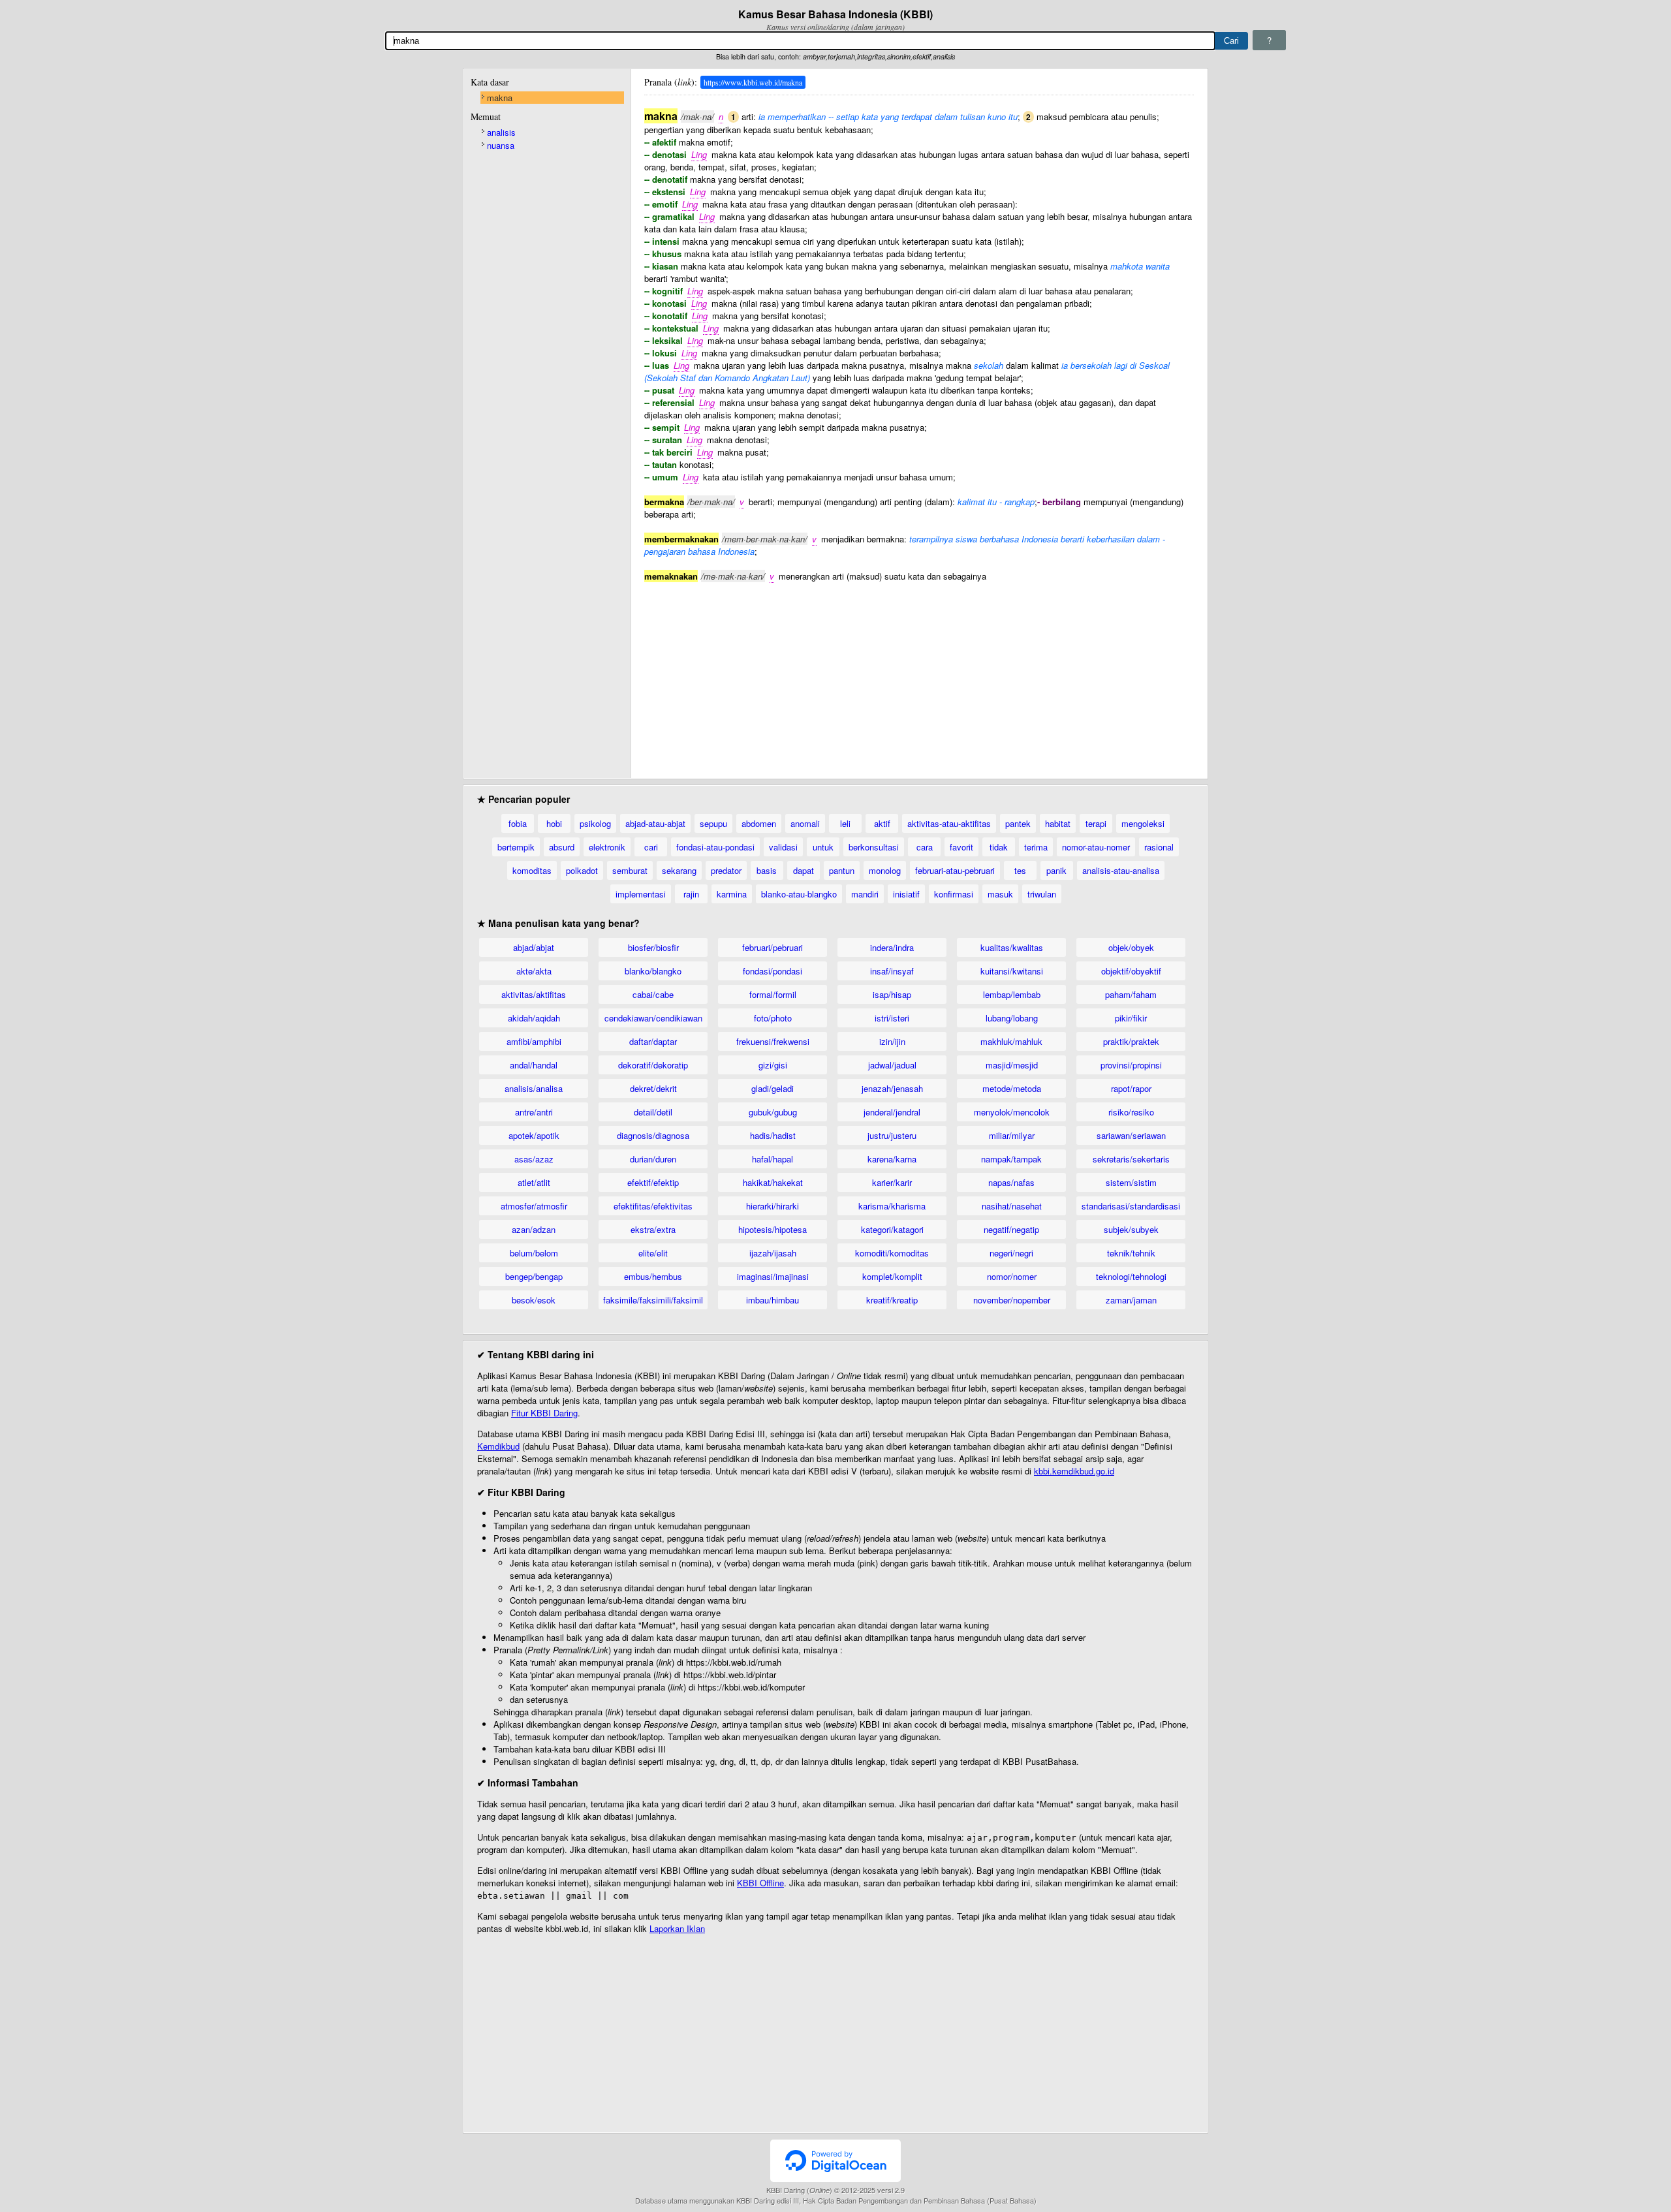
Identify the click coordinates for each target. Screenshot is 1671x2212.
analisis (501, 132)
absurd (562, 847)
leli (845, 823)
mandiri (865, 894)
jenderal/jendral (892, 1112)
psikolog (595, 823)
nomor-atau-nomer (1096, 847)
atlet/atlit (534, 1182)
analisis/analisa (534, 1088)
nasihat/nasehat (1012, 1206)
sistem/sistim (1131, 1182)
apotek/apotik (534, 1135)
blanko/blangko (653, 971)
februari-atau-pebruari (955, 870)
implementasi (641, 894)
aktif (882, 823)
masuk (1000, 894)
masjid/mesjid (1012, 1065)
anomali (805, 823)
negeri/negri (1011, 1253)
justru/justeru (892, 1135)
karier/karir (892, 1182)
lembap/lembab (1012, 994)
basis (767, 870)
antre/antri (534, 1112)
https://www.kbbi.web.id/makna (753, 82)
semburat (630, 870)
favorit (961, 847)
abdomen (759, 823)
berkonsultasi (874, 847)
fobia (518, 823)
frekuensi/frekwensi (773, 1041)
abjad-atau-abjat (655, 823)
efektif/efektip (653, 1182)
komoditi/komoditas (892, 1253)
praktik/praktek (1131, 1041)
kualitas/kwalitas (1012, 947)
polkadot (582, 870)
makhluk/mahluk (1011, 1041)
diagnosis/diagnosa (653, 1135)
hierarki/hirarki (773, 1206)
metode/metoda (1012, 1088)
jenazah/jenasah (892, 1088)
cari (651, 847)
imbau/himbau (773, 1300)
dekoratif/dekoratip (653, 1065)
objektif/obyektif (1131, 971)
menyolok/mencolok (1012, 1112)
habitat (1058, 823)
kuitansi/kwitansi (1012, 971)
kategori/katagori (892, 1229)
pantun (842, 870)
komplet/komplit (892, 1276)
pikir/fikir (1131, 1018)
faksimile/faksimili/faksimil (653, 1300)
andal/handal (534, 1065)
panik (1056, 870)
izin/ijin (892, 1041)
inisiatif (906, 894)
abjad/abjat (534, 947)
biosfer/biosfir (653, 947)
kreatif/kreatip (892, 1300)
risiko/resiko (1131, 1112)
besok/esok (534, 1300)
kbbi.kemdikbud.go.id (1074, 1471)
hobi (554, 823)
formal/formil (773, 994)
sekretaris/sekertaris (1131, 1159)
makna (500, 98)
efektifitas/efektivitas (653, 1206)
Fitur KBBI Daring (544, 1413)
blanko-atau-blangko (799, 894)
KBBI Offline (760, 1883)
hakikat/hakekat (773, 1182)
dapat (804, 870)
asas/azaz (534, 1159)
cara (925, 847)
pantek (1018, 823)
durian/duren (653, 1159)
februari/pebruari (773, 947)
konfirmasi (954, 894)
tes (1020, 870)
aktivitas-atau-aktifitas (949, 823)
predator (726, 870)
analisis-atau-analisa (1121, 870)
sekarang (679, 870)
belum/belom (534, 1253)
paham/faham (1131, 994)
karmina (732, 894)
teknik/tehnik (1131, 1253)
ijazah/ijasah (773, 1253)
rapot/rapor (1131, 1088)
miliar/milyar (1012, 1135)
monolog (885, 870)
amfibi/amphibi (534, 1041)
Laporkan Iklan (677, 1928)
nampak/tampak (1011, 1159)
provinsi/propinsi (1131, 1065)
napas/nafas (1011, 1182)
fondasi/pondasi (773, 971)
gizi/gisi (773, 1065)
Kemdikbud (498, 1446)
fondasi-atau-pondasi (715, 847)
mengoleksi (1143, 823)
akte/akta (534, 971)
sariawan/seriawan (1131, 1135)
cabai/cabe (653, 994)
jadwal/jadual (892, 1065)
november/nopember (1012, 1300)
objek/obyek (1131, 947)
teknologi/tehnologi (1131, 1276)
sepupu (713, 823)
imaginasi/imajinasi (773, 1276)
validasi (783, 847)
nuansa (501, 145)
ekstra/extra (653, 1229)
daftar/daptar (653, 1041)
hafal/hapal (773, 1159)
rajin (691, 894)
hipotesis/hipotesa (773, 1229)
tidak (999, 847)
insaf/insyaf (892, 971)
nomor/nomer (1012, 1276)
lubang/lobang (1012, 1018)
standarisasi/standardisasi (1131, 1206)
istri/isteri (892, 1018)
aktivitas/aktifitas (534, 994)
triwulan (1042, 894)
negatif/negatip (1011, 1229)
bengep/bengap (534, 1276)
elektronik (607, 847)
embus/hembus (653, 1276)
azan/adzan (534, 1229)
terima (1036, 847)
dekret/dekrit (653, 1088)
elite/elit (653, 1253)
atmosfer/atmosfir (534, 1206)
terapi (1096, 823)
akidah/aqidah (534, 1018)
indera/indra (892, 947)
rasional (1159, 847)
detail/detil (653, 1112)
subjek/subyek (1131, 1229)
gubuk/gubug (773, 1112)
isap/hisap (892, 994)
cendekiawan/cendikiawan (653, 1018)
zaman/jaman (1131, 1300)
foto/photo (773, 1018)
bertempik (516, 847)
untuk (823, 847)
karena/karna (892, 1159)
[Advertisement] (919, 674)
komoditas (532, 870)
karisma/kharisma (892, 1206)
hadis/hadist (773, 1135)
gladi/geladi (773, 1088)
